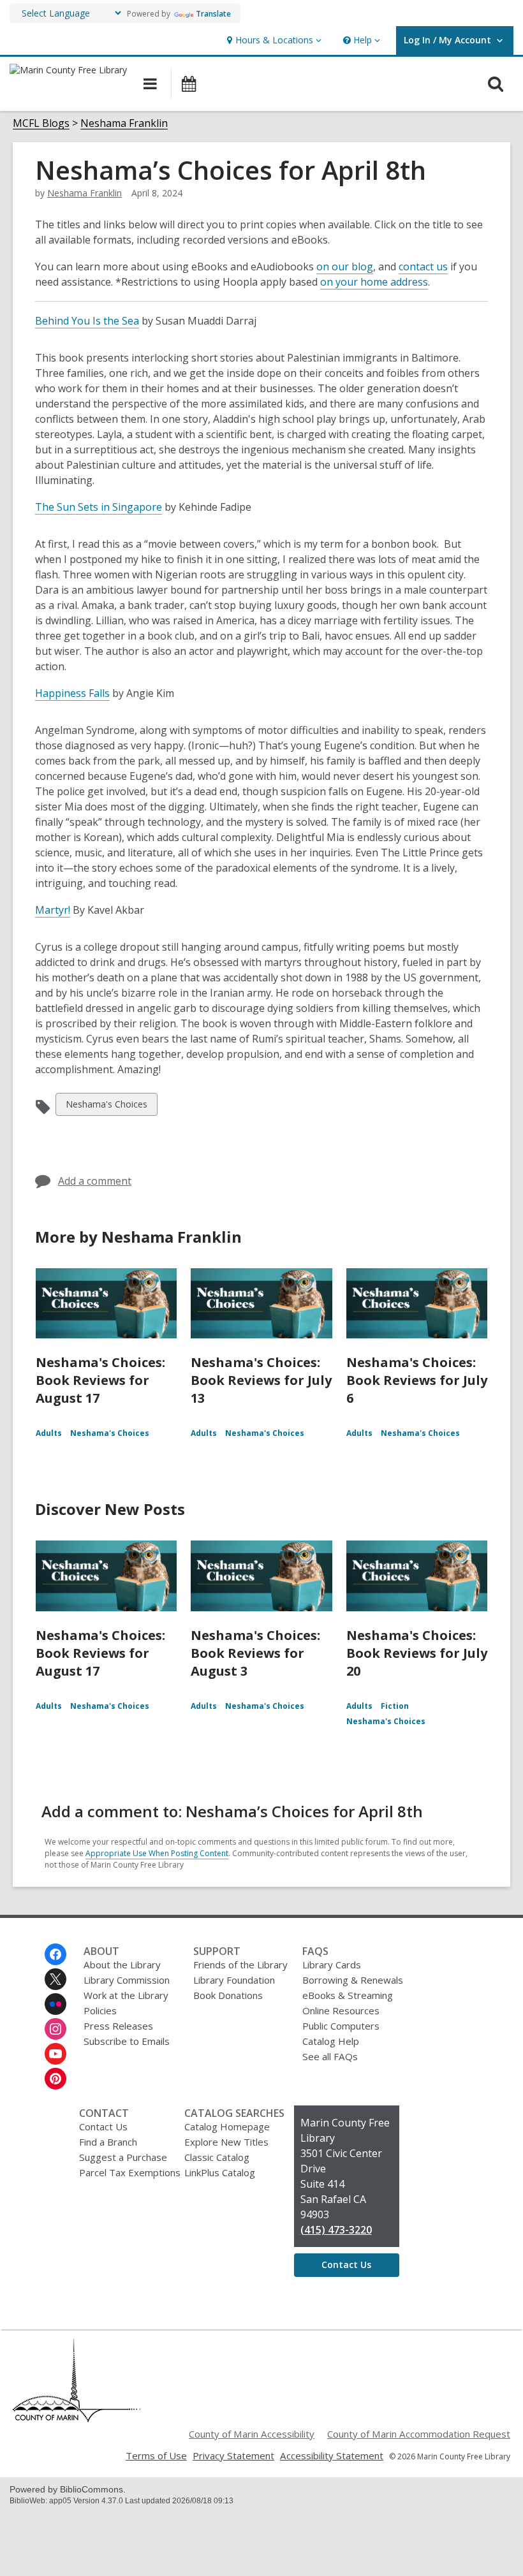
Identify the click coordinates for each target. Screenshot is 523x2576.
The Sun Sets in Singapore (99, 507)
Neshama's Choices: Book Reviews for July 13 (261, 1380)
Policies (100, 2010)
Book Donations (228, 1995)
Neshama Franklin (124, 123)
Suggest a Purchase (123, 2157)
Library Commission (127, 1980)
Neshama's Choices (106, 1107)
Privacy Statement (233, 2455)
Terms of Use (156, 2455)
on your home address (374, 282)
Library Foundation (234, 1980)
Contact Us (103, 2126)
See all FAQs (330, 2056)
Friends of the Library (240, 1965)
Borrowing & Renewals (353, 1980)
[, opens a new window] (77, 2419)
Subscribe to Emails (127, 2041)
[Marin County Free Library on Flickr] (55, 2004)
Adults (49, 1433)
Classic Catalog (217, 2157)
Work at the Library (126, 1995)
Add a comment (95, 1181)
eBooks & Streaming (348, 1995)
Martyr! (53, 910)
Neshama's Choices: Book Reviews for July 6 (417, 1380)
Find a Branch (108, 2142)
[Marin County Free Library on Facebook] (55, 1954)
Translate (213, 14)
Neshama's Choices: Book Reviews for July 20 (417, 1653)
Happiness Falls (72, 693)
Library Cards (332, 1965)
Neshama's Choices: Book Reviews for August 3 (255, 1653)
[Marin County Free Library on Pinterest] (55, 2079)
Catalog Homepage (227, 2126)
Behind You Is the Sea (87, 321)
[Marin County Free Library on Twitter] (55, 1979)
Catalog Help (331, 2041)
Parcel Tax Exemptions (130, 2172)
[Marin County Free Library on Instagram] (55, 2029)
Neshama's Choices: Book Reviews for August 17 (100, 1380)
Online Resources (341, 2010)
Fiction (395, 1706)
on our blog (345, 267)
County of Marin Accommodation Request (419, 2434)
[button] (273, 40)
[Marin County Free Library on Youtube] (55, 2054)
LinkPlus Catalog (220, 2172)
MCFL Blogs (41, 123)
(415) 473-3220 (336, 2230)
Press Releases (118, 2026)
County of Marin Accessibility (252, 2434)
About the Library (122, 1965)
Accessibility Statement (332, 2455)
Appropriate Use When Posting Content (157, 1853)
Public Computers (341, 2026)
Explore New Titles (226, 2142)
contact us (423, 267)
